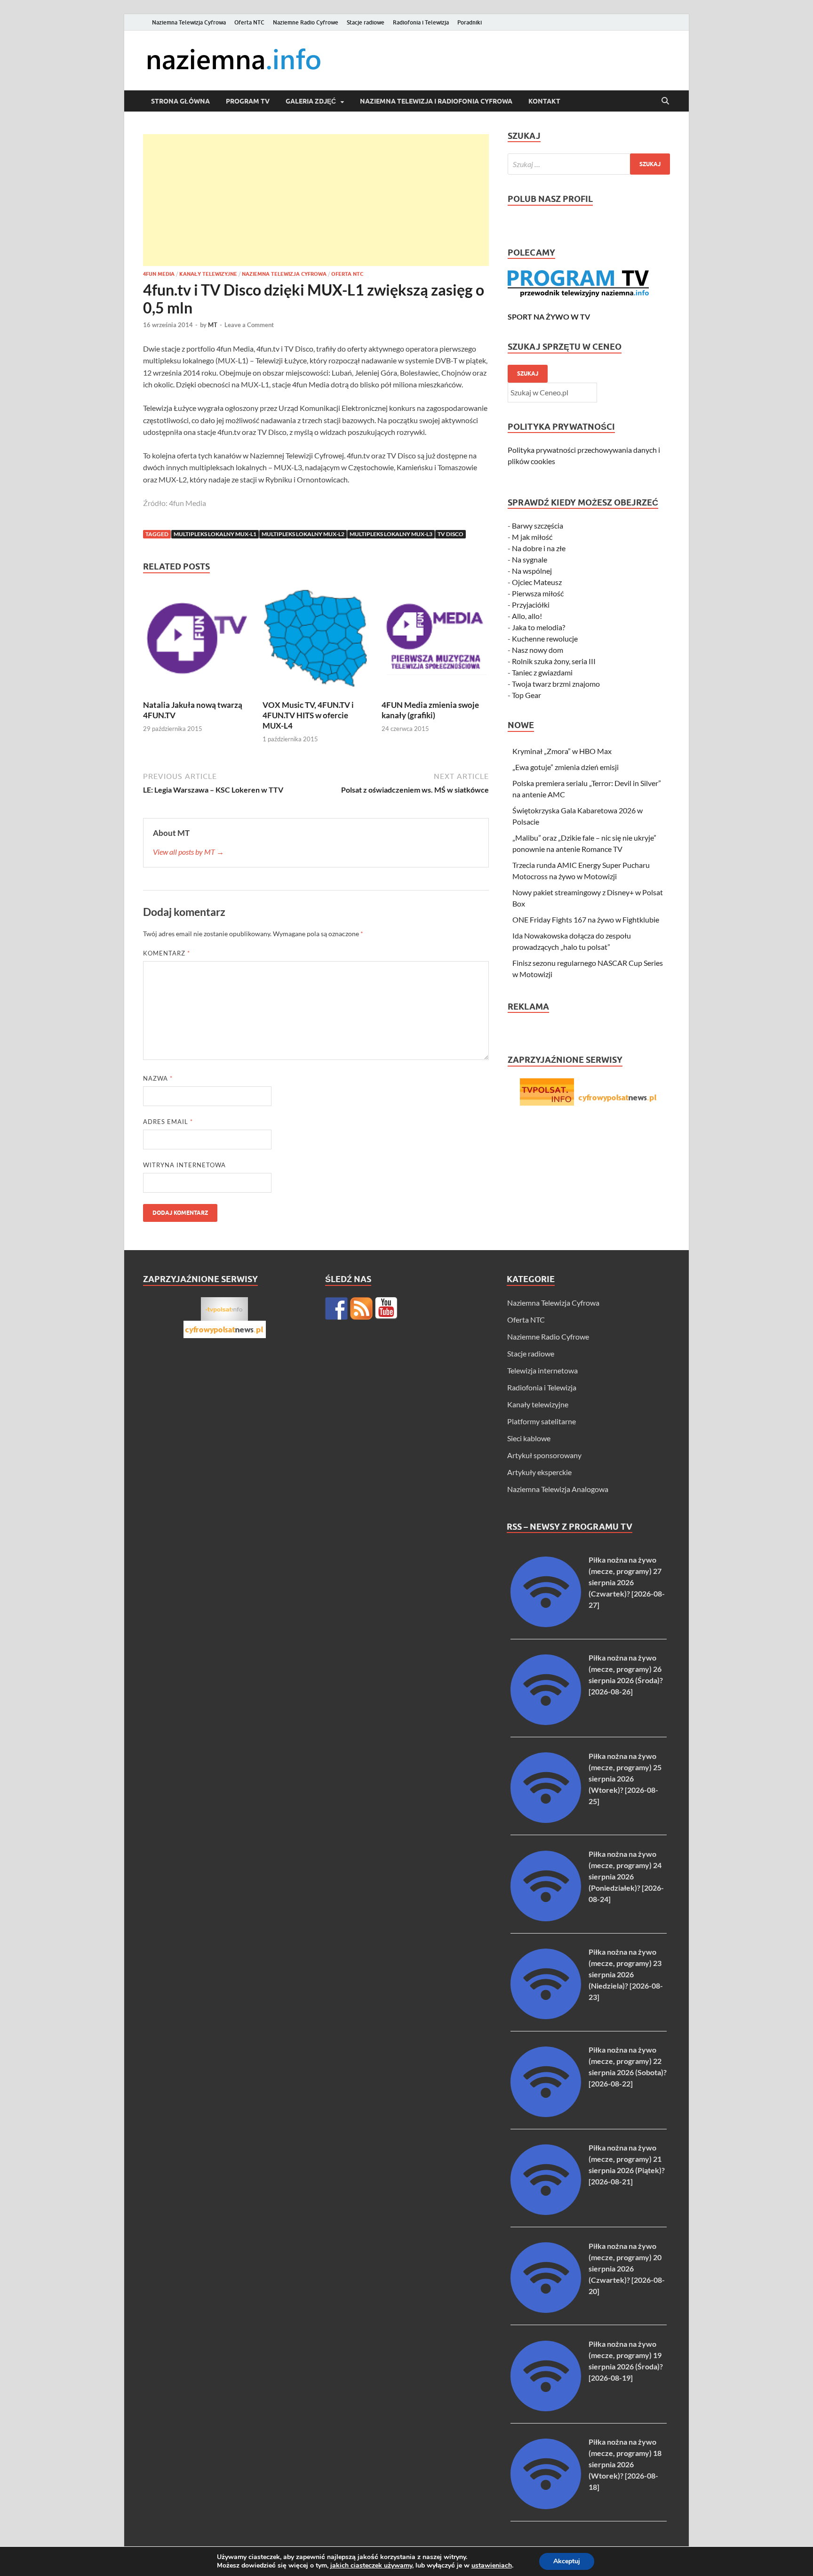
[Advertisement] (316, 200)
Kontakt (544, 101)
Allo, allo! (527, 616)
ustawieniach (492, 2566)
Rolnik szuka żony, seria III (554, 661)
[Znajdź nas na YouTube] (386, 1308)
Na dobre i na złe (539, 548)
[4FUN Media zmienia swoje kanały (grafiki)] (435, 641)
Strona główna (180, 101)
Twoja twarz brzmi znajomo (556, 684)
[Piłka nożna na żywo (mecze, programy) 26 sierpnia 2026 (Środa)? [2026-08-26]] (546, 1722)
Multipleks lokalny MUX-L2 (303, 534)
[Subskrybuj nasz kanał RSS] (361, 1308)
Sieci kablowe (529, 1438)
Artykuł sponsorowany (544, 1455)
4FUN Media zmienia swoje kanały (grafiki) (430, 710)
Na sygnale (530, 559)
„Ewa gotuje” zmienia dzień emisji (566, 767)
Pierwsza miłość (538, 593)
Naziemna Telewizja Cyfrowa (189, 22)
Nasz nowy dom (538, 650)
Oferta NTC (249, 22)
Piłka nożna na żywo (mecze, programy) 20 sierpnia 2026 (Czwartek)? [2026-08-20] (627, 2268)
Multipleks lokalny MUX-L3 (391, 534)
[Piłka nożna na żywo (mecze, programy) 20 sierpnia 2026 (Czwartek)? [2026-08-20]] (546, 2310)
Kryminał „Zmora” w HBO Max (562, 751)
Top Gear (526, 695)
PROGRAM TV (248, 101)
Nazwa (158, 1078)
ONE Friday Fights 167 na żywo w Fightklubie (586, 919)
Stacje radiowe (366, 22)
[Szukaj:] (589, 164)
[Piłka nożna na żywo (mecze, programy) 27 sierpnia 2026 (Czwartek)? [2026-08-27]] (546, 1624)
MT (213, 325)
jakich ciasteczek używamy (371, 2565)
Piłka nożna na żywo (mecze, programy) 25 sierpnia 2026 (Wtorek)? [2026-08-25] (625, 1778)
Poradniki (470, 22)
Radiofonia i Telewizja (421, 22)
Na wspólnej (532, 571)
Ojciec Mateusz (537, 582)
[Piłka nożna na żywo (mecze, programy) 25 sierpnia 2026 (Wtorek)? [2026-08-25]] (546, 1820)
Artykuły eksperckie (539, 1472)
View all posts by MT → (188, 852)
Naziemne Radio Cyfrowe (306, 22)
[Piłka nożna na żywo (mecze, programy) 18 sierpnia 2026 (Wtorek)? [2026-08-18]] (546, 2506)
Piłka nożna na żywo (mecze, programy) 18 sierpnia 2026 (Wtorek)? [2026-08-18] (625, 2464)
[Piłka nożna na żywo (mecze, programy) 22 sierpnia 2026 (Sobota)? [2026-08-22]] (546, 2114)
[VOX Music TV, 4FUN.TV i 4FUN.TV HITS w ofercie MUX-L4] (316, 641)
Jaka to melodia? (538, 627)
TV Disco (450, 534)
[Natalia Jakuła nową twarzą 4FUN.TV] (197, 641)
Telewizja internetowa (542, 1370)
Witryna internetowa (184, 1165)
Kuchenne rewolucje (545, 638)
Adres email (168, 1122)
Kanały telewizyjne (208, 274)
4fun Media (159, 274)
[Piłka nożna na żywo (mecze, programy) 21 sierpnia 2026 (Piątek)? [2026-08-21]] (546, 2212)
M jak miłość (532, 537)
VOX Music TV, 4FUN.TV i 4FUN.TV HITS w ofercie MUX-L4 (308, 715)
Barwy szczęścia (538, 526)
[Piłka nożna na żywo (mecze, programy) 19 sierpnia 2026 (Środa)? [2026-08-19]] (546, 2408)
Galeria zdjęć (311, 101)
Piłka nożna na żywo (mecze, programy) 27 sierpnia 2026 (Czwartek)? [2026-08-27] (627, 1582)
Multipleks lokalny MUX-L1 (215, 534)
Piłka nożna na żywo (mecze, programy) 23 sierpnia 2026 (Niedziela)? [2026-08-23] (626, 1974)
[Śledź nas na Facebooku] (336, 1308)
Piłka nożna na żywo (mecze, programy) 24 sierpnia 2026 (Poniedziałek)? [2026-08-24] (626, 1876)
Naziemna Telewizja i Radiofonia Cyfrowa (436, 101)
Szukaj (528, 373)
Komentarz (167, 953)
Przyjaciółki (531, 605)
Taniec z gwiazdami (542, 672)
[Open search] (665, 101)
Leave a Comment (249, 325)
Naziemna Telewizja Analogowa (558, 1489)
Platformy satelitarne (542, 1421)
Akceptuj (567, 2561)
